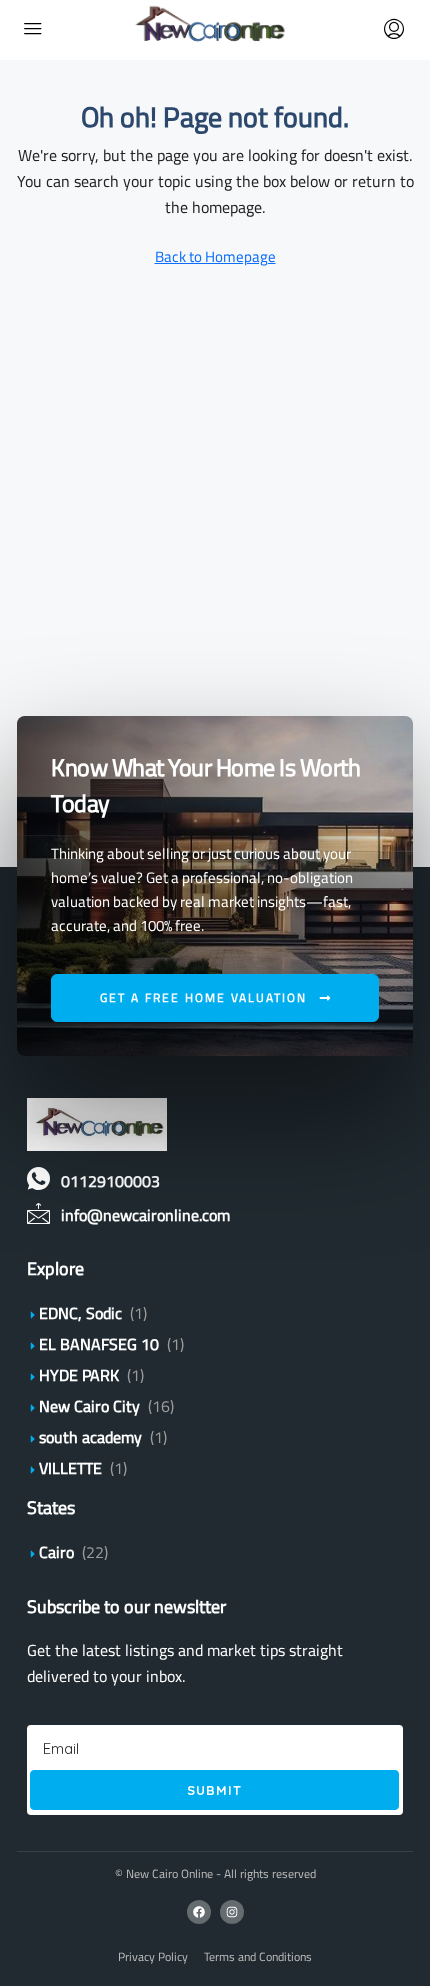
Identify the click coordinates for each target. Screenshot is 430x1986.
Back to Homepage (215, 256)
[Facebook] (199, 1912)
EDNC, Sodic (80, 1313)
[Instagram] (232, 1912)
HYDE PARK (79, 1375)
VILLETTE (70, 1468)
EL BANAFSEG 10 (99, 1344)
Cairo (56, 1552)
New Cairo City (89, 1406)
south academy (90, 1437)
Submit (214, 1790)
